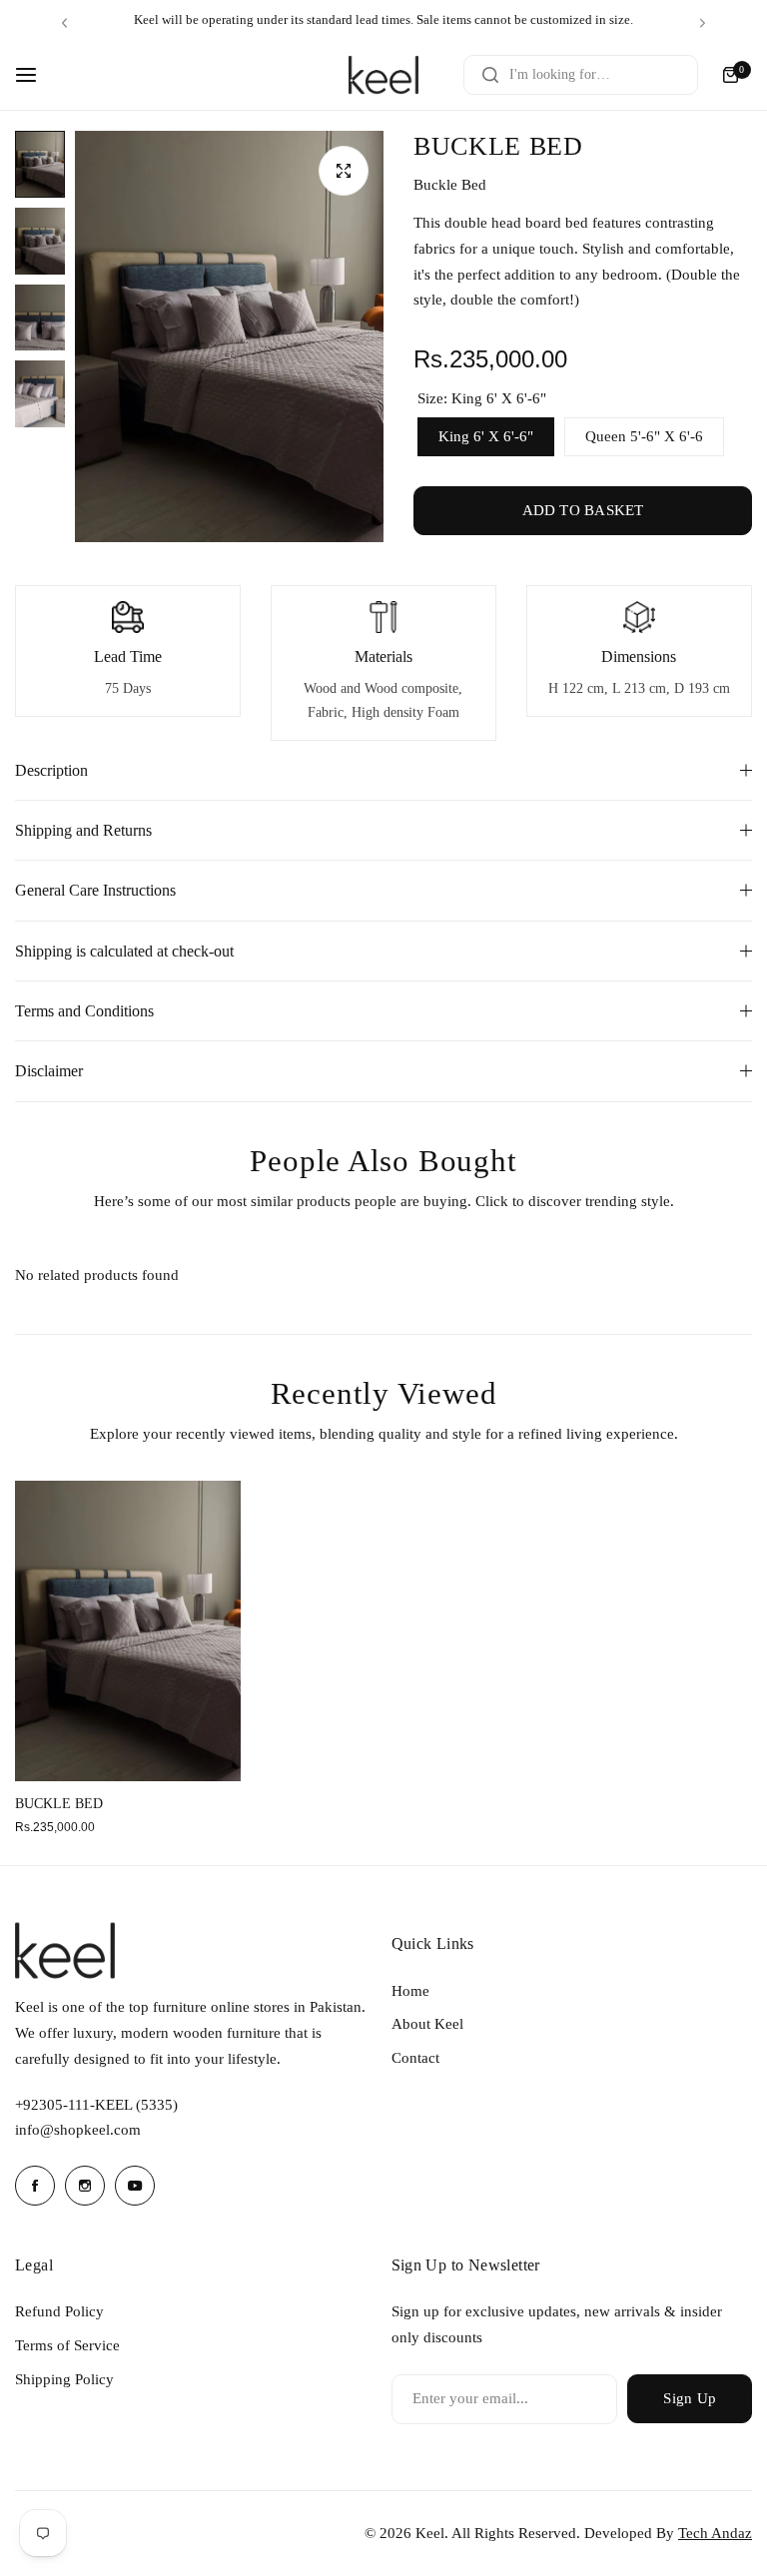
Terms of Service (67, 2345)
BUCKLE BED (59, 1804)
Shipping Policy (64, 2379)
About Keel (427, 2024)
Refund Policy (59, 2311)
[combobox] (581, 75)
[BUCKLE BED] (128, 1631)
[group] (229, 336)
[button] (64, 22)
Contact (415, 2058)
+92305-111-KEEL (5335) (96, 2105)
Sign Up (690, 2398)
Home (410, 1991)
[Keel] (383, 75)
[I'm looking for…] (490, 75)
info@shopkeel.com (78, 2130)
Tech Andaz (715, 2533)
